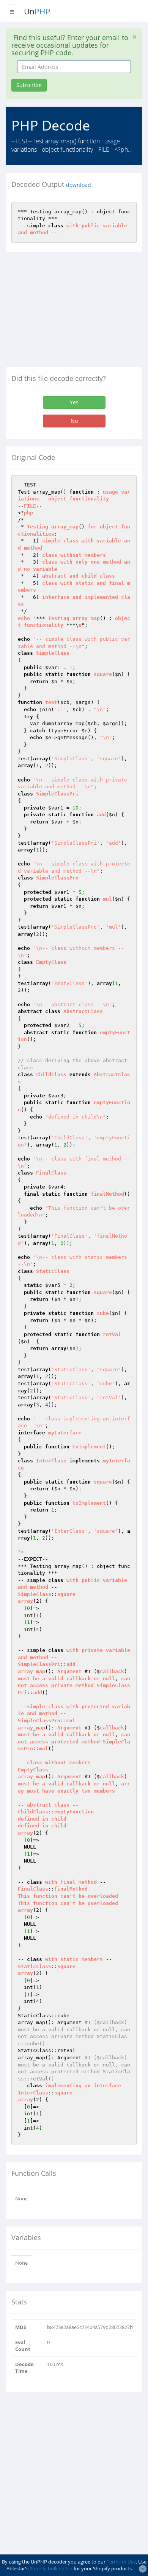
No (74, 421)
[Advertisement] (69, 313)
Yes (74, 402)
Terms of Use (121, 2562)
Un (37, 11)
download (79, 185)
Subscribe (29, 85)
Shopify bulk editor (51, 2568)
